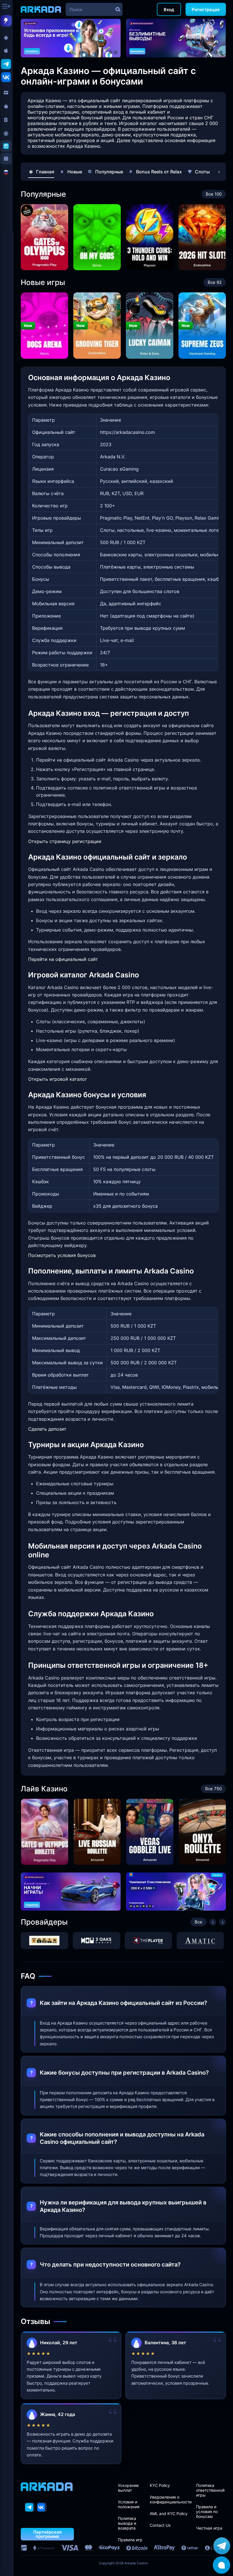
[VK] (42, 2507)
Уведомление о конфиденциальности (171, 2499)
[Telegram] (30, 2507)
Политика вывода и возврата (127, 2523)
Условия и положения (129, 2504)
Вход (169, 10)
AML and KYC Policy (169, 2514)
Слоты (202, 172)
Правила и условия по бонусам (207, 2512)
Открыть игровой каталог (58, 1079)
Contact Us (160, 2525)
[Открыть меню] (7, 7)
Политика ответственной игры (210, 2490)
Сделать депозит (47, 1429)
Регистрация (206, 10)
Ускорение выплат (128, 2488)
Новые (75, 172)
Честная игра (209, 2528)
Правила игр (130, 2540)
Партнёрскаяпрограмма (47, 2534)
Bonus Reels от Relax (159, 172)
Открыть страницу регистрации (65, 841)
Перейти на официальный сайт (63, 959)
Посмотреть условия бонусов (62, 1255)
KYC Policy (160, 2485)
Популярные (109, 172)
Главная (45, 172)
